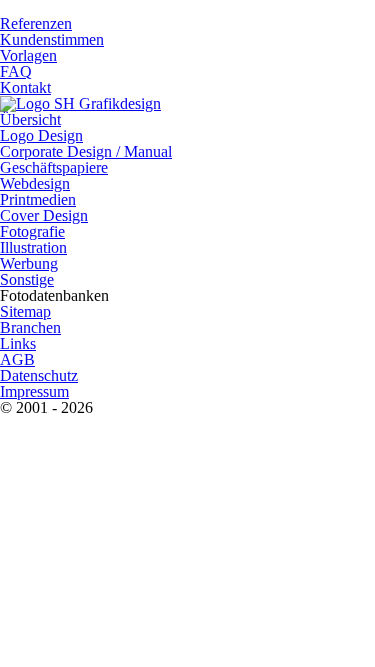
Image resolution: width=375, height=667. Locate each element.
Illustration (33, 247)
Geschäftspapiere (54, 167)
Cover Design (44, 215)
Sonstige (27, 279)
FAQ (16, 71)
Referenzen (36, 23)
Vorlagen (28, 55)
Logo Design (41, 135)
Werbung (29, 263)
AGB (17, 359)
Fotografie (32, 231)
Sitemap (25, 311)
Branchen (30, 327)
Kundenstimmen (52, 39)
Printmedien (38, 199)
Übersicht (30, 119)
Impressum (34, 391)
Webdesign (35, 183)
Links (18, 343)
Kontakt (25, 87)
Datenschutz (39, 375)
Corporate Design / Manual (86, 151)
